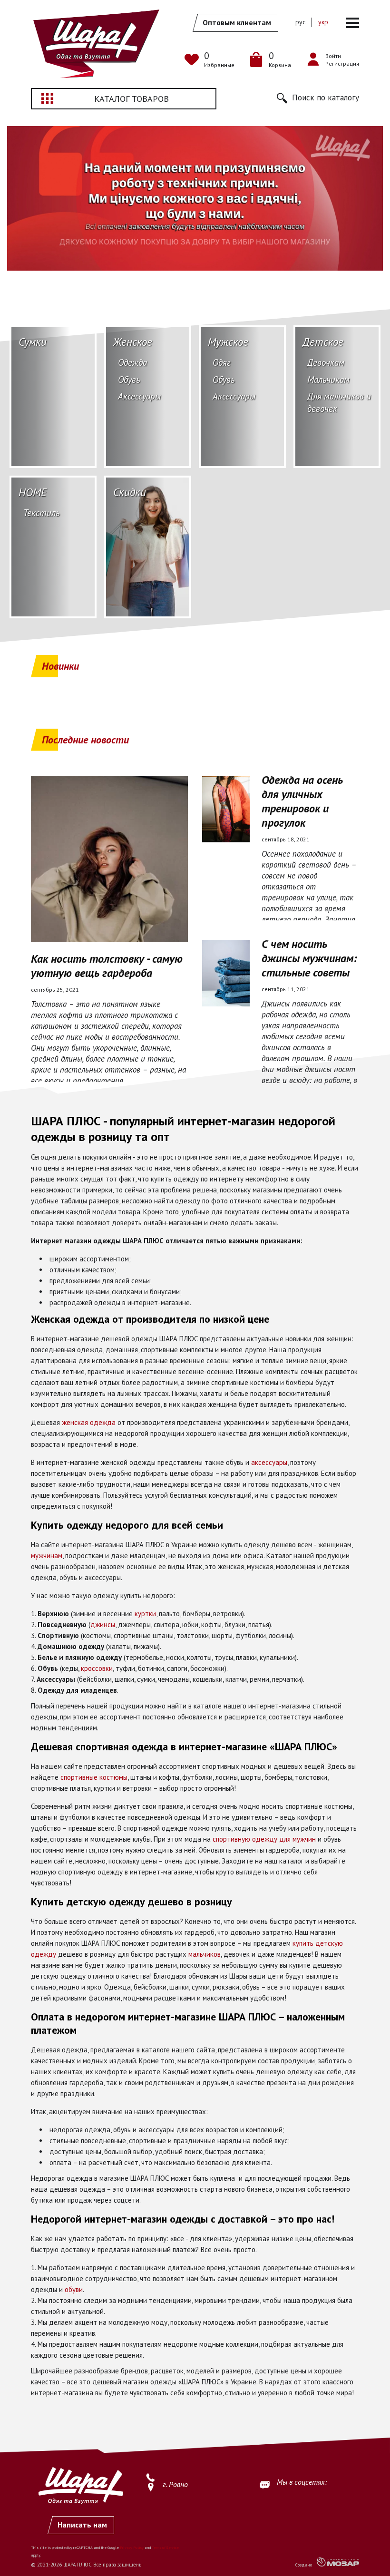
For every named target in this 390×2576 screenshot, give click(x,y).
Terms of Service (165, 2547)
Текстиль (42, 513)
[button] (318, 98)
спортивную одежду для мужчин (264, 1839)
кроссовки (97, 1668)
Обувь (129, 380)
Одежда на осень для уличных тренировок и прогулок (302, 801)
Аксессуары (139, 396)
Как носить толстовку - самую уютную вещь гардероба (107, 966)
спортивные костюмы (94, 1777)
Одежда (132, 362)
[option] (195, 198)
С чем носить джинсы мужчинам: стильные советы (309, 958)
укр (323, 22)
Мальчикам (328, 380)
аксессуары (269, 1462)
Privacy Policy (132, 2547)
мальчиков (205, 1954)
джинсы (103, 1625)
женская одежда (89, 1422)
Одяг (222, 362)
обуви (74, 2289)
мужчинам (47, 1556)
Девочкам (326, 362)
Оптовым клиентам (237, 22)
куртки (145, 1614)
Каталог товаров (132, 99)
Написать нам (82, 2525)
